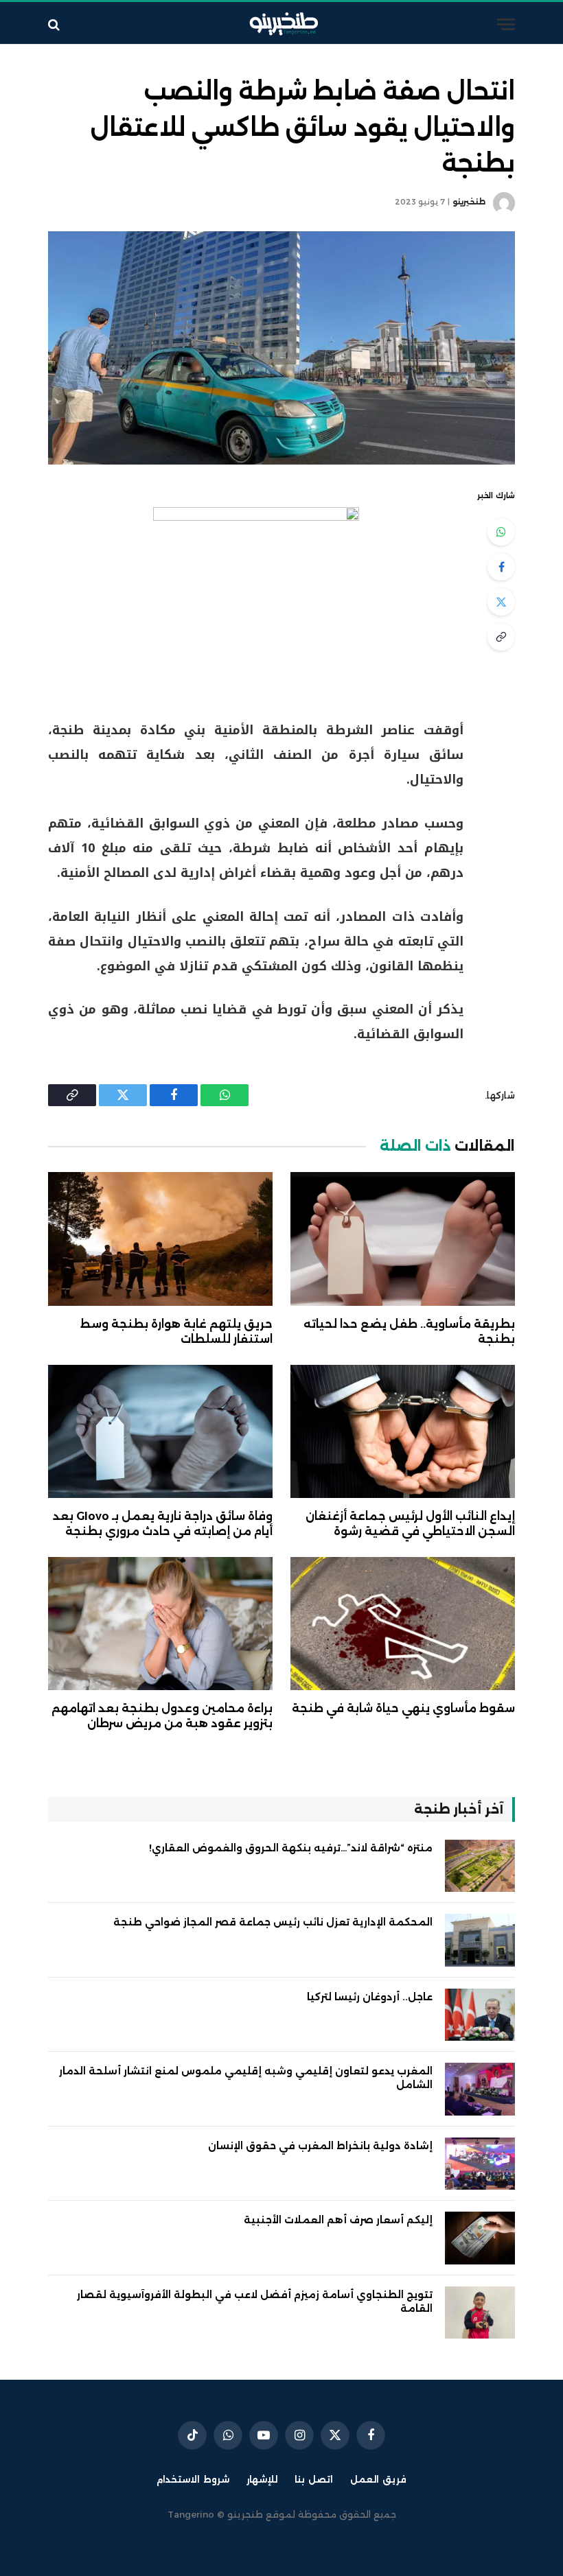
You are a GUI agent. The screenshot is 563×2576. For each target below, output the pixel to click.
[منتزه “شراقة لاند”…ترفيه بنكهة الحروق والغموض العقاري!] (480, 1866)
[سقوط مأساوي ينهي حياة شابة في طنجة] (403, 1624)
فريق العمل (378, 2479)
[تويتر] (501, 602)
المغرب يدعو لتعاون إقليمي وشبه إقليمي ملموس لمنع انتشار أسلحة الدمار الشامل (246, 2078)
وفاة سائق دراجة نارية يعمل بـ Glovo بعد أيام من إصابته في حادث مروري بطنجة (163, 1524)
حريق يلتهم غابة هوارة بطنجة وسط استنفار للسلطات (176, 1332)
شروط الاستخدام (193, 2479)
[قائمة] (506, 24)
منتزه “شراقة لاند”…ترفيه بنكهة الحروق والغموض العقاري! (291, 1848)
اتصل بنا (314, 2479)
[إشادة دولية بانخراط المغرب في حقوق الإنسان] (480, 2164)
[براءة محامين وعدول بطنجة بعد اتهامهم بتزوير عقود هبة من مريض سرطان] (160, 1624)
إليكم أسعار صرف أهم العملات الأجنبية (338, 2220)
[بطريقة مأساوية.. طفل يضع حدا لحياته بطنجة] (403, 1239)
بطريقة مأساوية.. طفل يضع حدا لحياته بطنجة (409, 1332)
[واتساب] (501, 532)
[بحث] (55, 24)
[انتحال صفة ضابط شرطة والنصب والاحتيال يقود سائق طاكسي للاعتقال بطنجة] (281, 348)
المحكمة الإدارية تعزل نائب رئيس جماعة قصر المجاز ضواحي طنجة (273, 1922)
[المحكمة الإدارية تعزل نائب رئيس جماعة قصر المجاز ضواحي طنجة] (480, 1940)
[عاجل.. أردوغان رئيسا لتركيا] (480, 2015)
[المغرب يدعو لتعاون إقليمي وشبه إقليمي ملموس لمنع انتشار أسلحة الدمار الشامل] (480, 2089)
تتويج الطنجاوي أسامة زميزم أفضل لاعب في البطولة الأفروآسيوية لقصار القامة (255, 2302)
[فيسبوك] (501, 567)
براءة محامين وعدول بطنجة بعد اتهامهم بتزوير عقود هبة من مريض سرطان (162, 1716)
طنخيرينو (469, 202)
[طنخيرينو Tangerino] (281, 24)
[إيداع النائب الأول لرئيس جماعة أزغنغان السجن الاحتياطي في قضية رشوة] (403, 1432)
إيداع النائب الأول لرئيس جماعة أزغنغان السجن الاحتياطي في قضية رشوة (410, 1524)
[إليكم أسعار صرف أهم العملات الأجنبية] (480, 2238)
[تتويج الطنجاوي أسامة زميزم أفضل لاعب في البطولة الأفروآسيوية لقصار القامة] (480, 2313)
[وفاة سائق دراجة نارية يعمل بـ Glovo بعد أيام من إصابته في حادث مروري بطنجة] (160, 1432)
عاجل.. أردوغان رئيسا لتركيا (370, 1997)
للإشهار (262, 2479)
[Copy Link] (501, 637)
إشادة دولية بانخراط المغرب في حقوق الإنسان (320, 2146)
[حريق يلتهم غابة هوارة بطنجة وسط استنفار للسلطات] (160, 1239)
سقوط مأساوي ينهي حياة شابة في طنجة (403, 1708)
